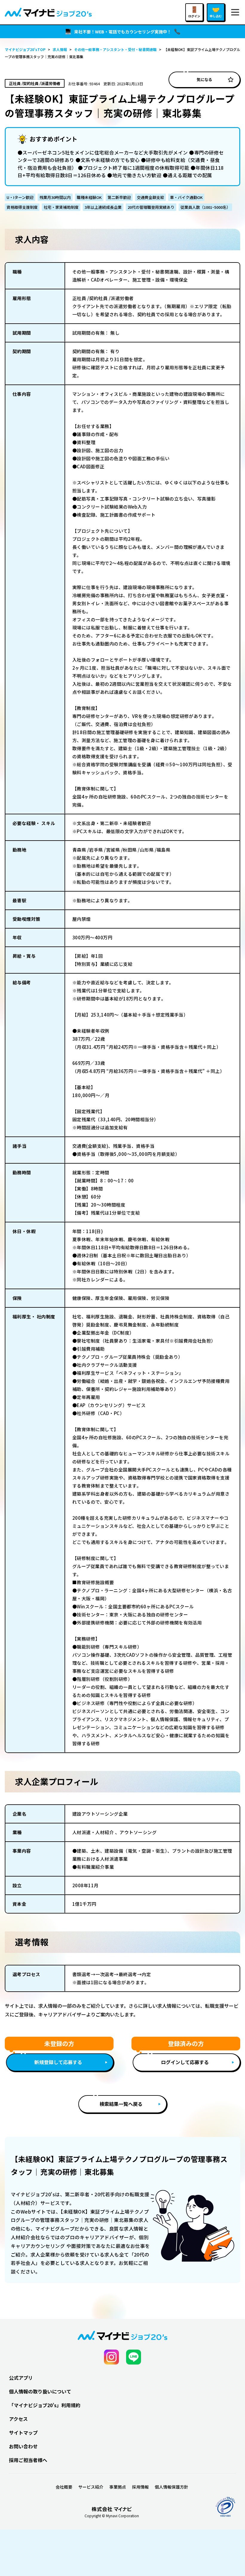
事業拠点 (118, 2487)
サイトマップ (23, 2433)
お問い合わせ (23, 2446)
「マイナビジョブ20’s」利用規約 (45, 2405)
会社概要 (64, 2487)
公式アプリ (21, 2378)
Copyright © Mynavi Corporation (112, 2516)
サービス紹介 (91, 2487)
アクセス (18, 2419)
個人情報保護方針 (171, 2487)
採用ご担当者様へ (28, 2460)
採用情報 (140, 2487)
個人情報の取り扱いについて (40, 2391)
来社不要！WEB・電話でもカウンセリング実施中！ (123, 32)
